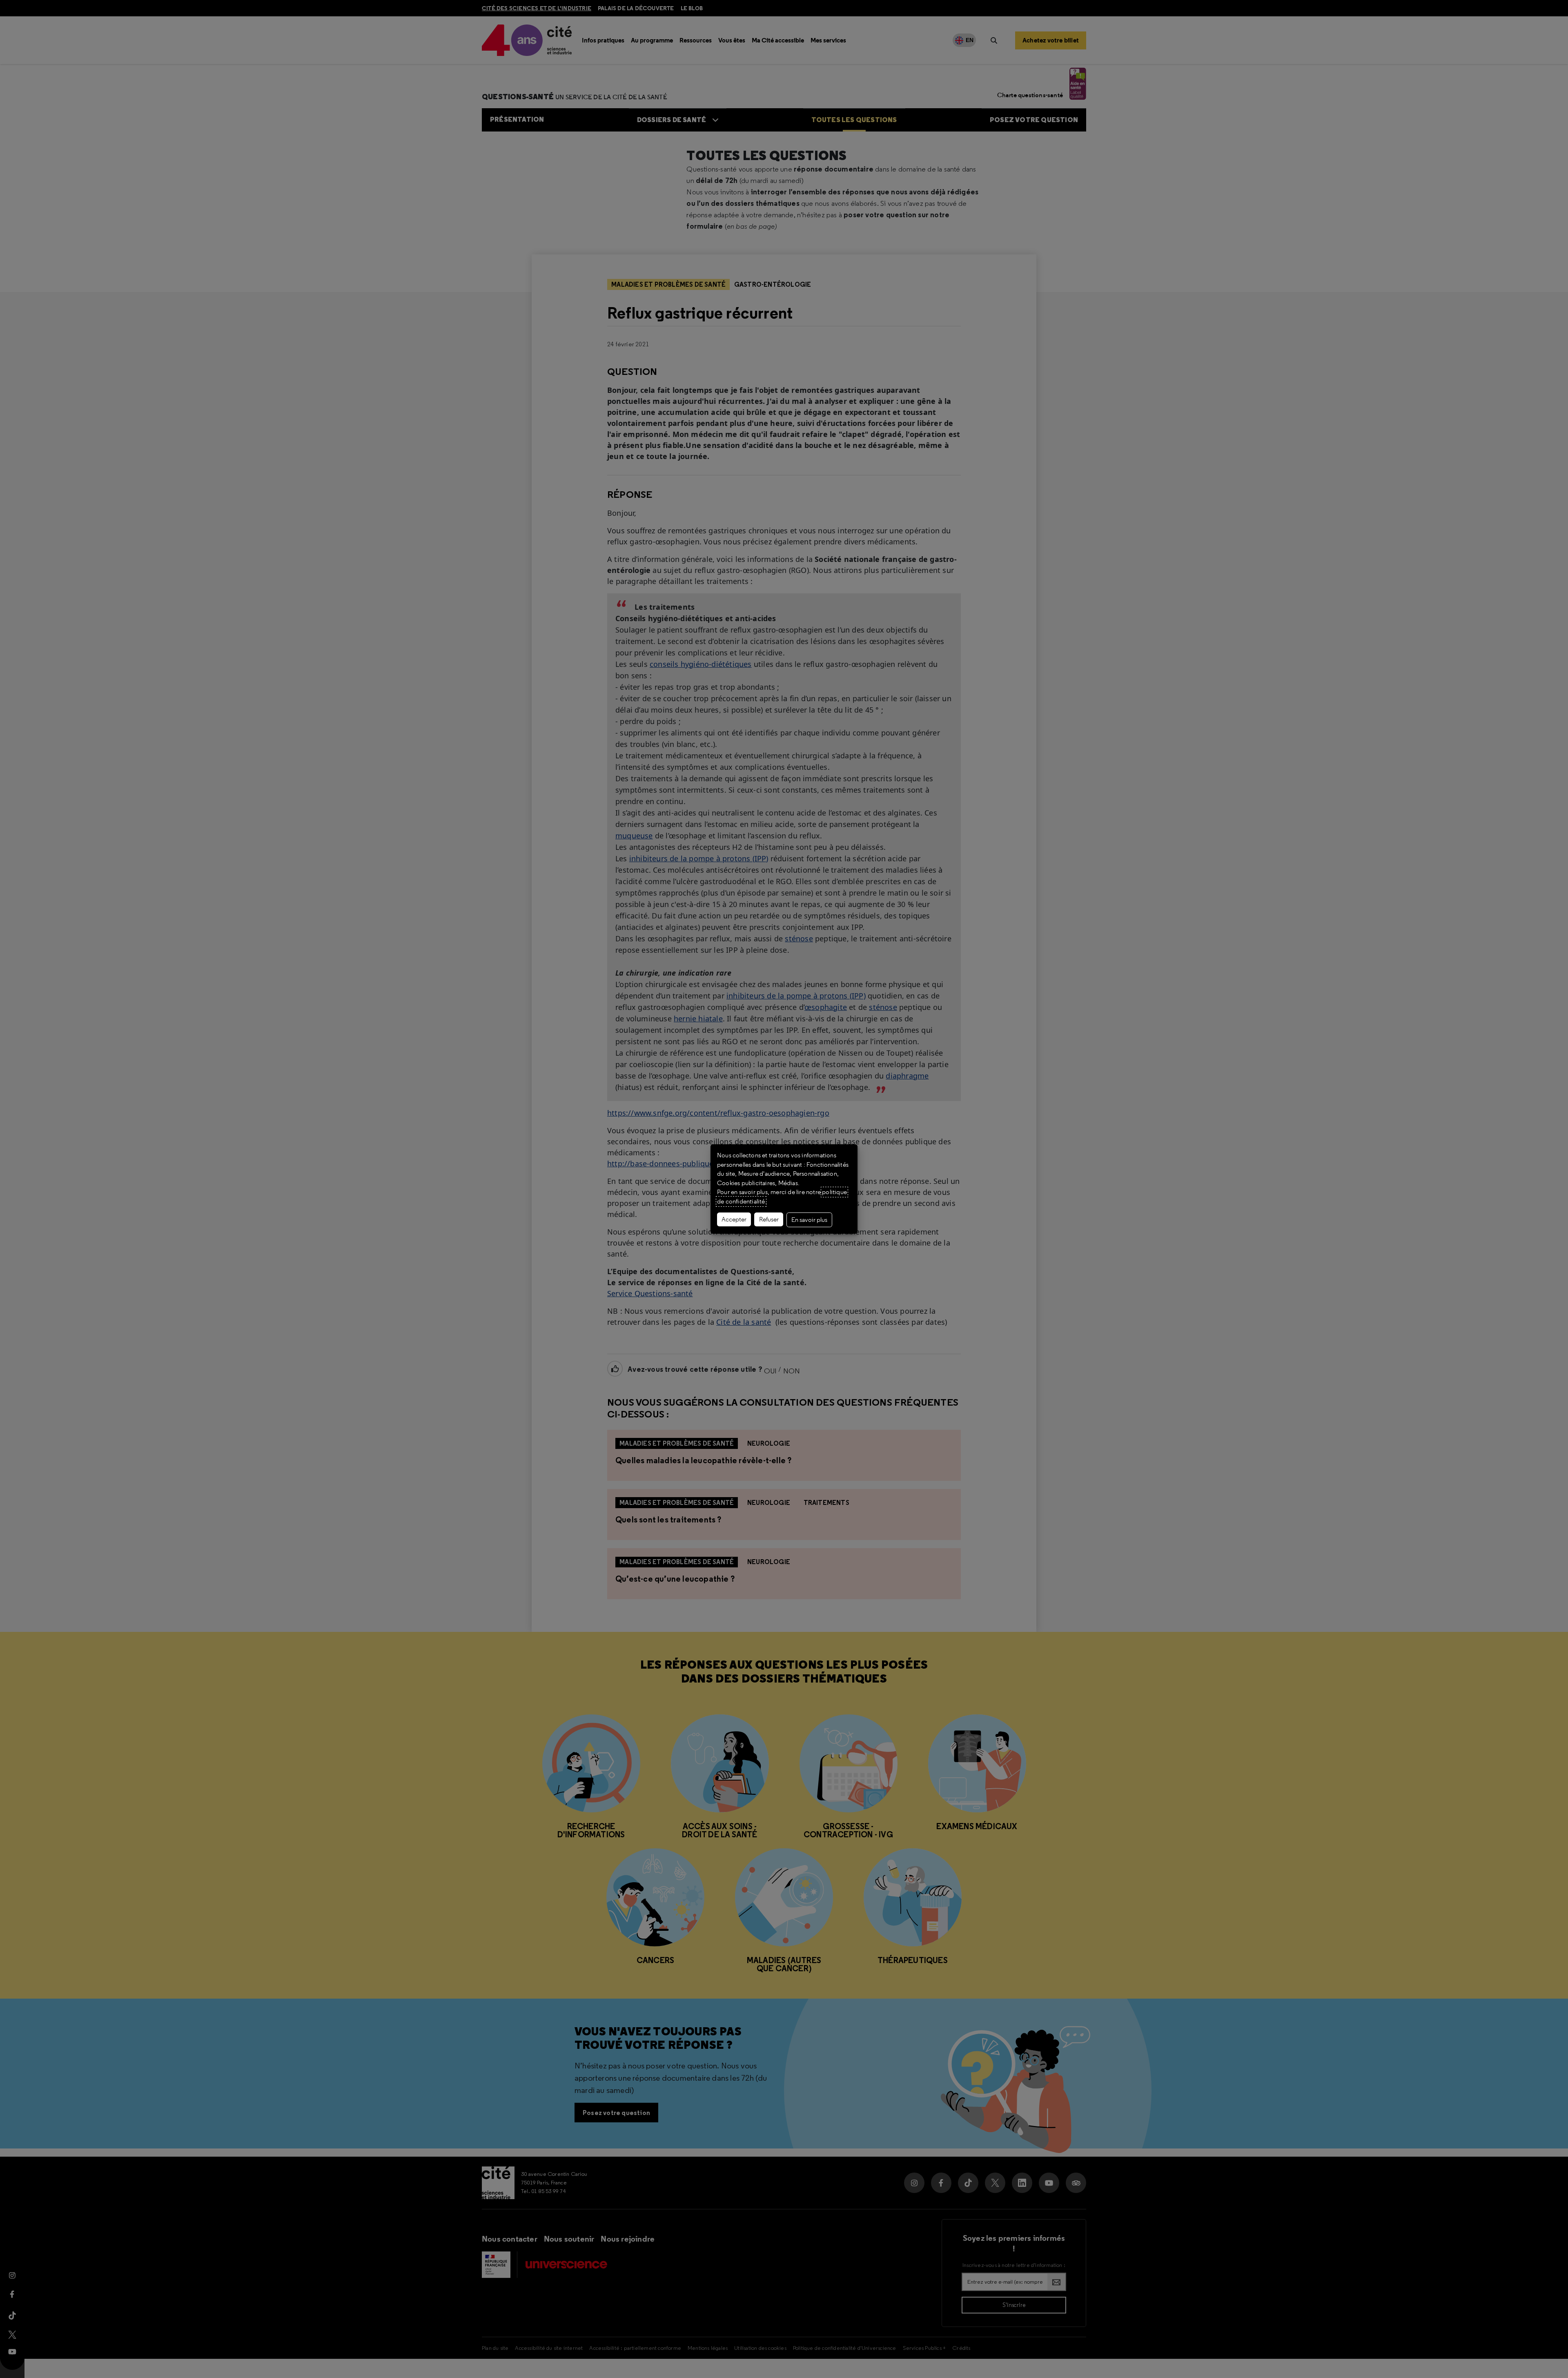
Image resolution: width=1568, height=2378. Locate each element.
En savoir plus (809, 1220)
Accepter (734, 1219)
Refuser (769, 1219)
